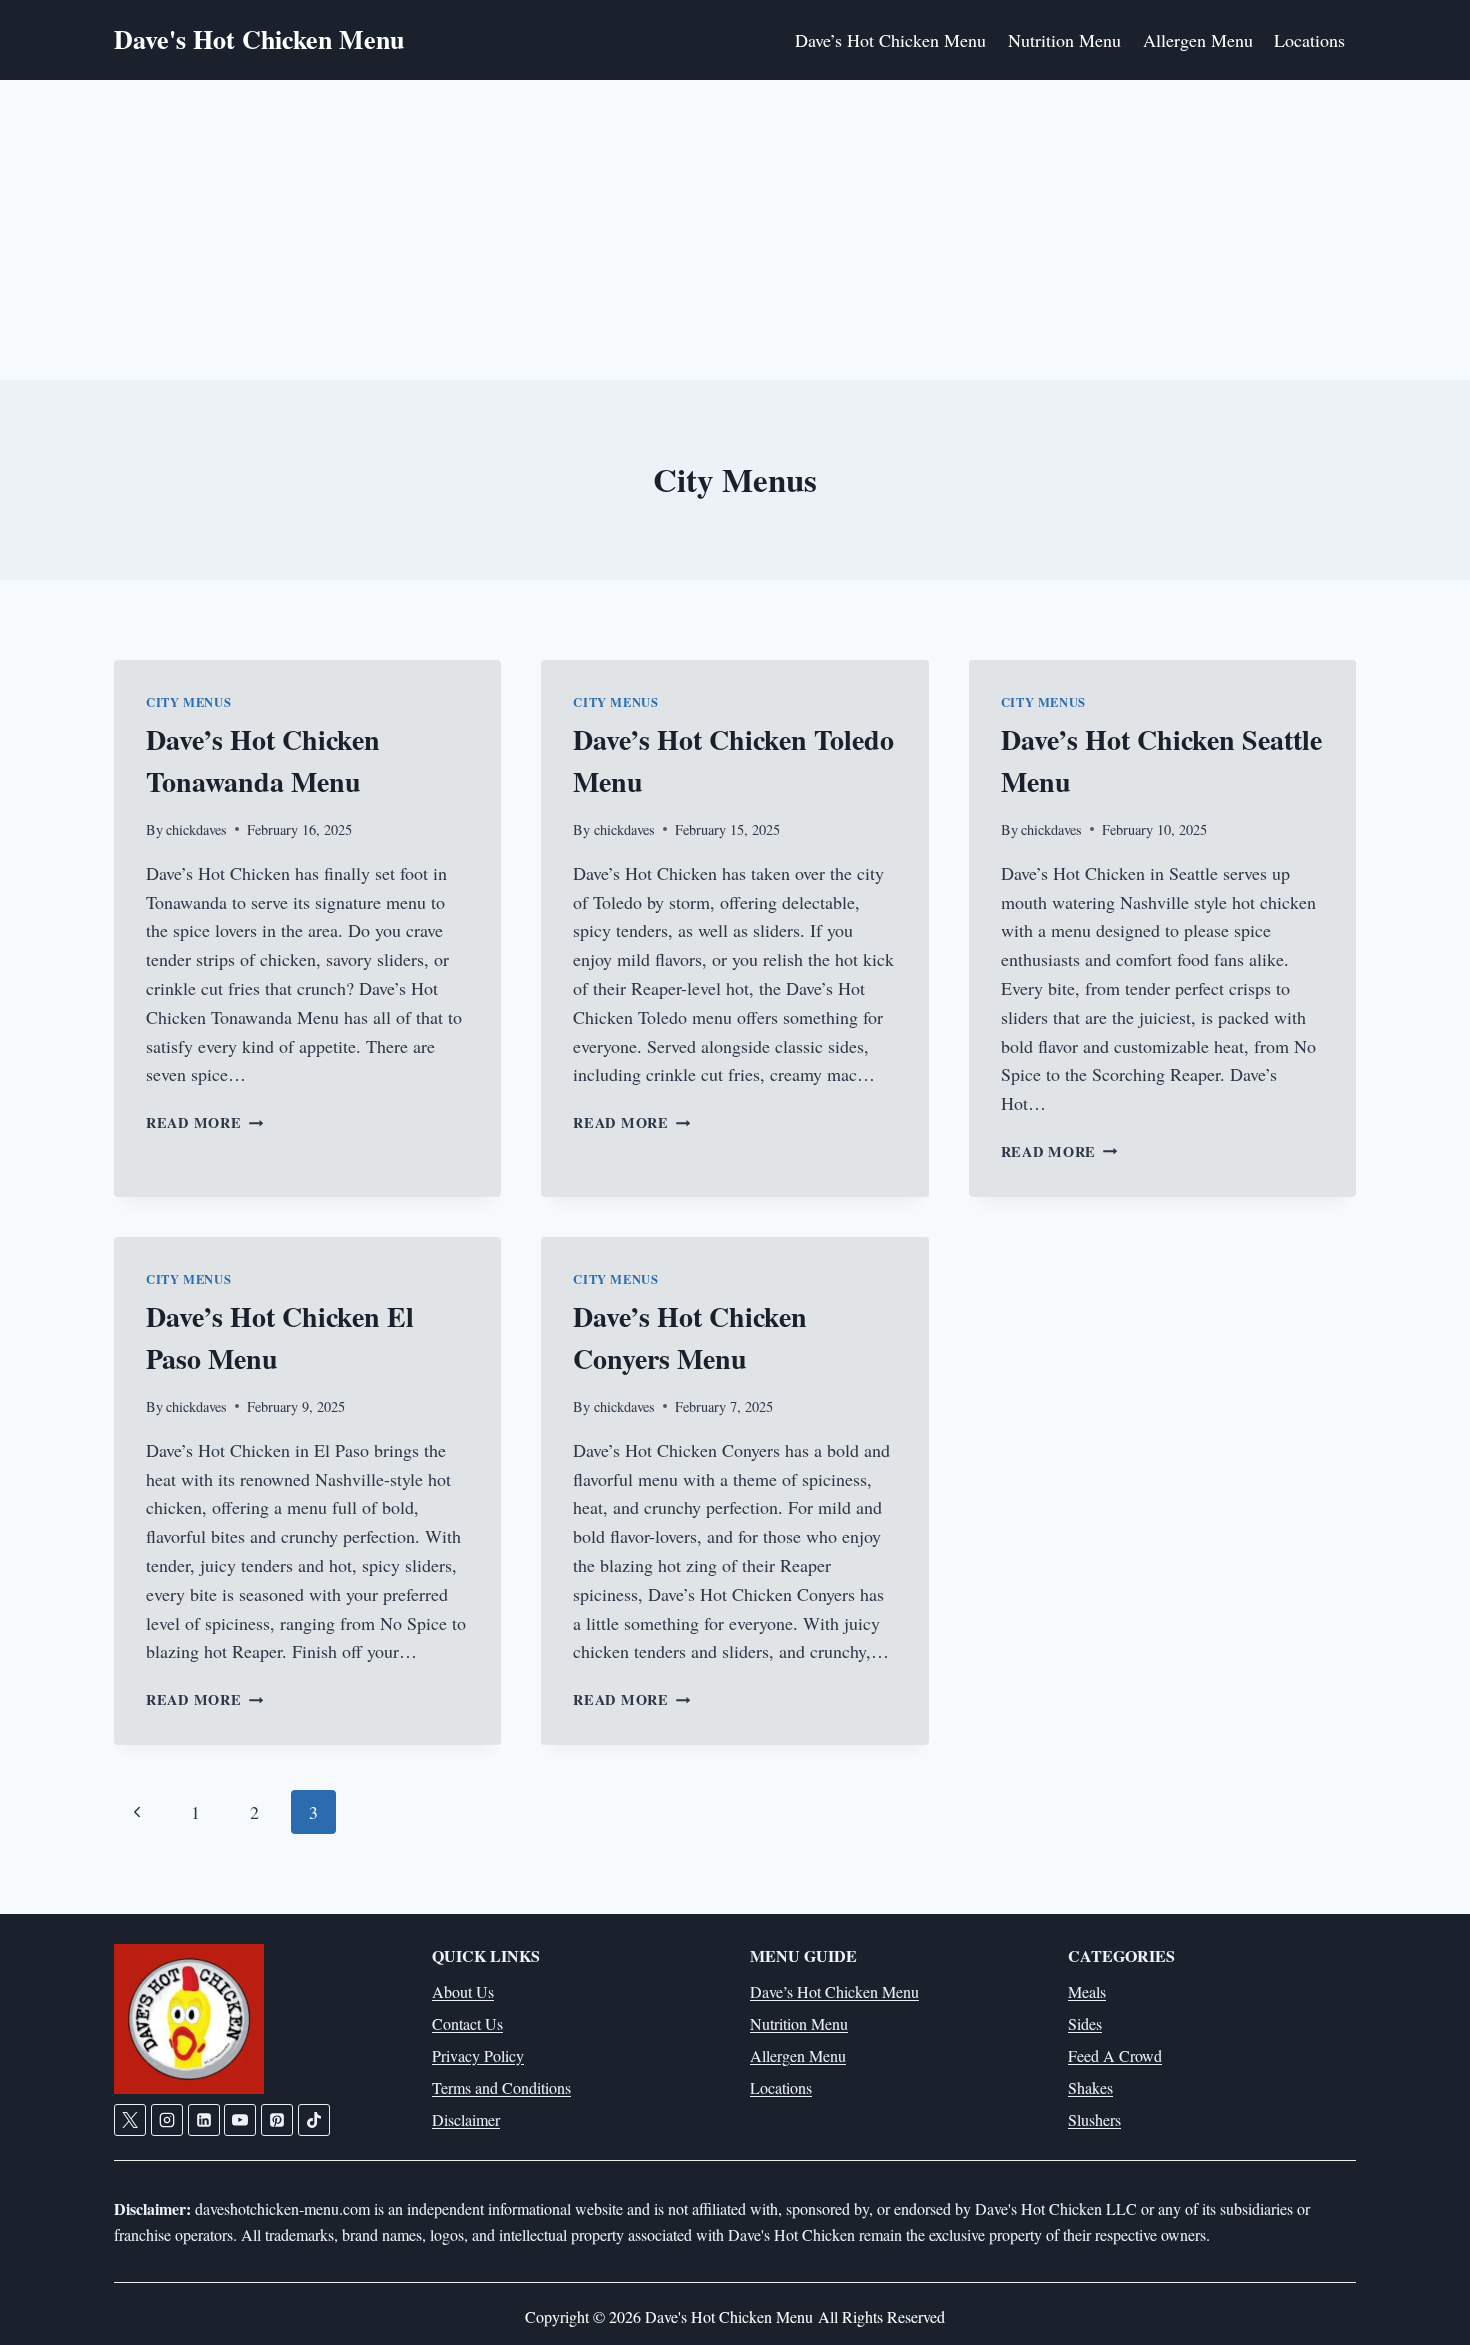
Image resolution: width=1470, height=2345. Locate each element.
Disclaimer (466, 2119)
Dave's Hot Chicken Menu (731, 2316)
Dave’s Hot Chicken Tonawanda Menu (263, 760)
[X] (130, 2120)
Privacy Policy (478, 2055)
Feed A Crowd (1115, 2055)
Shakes (1090, 2087)
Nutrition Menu (1064, 40)
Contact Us (467, 2023)
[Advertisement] (735, 230)
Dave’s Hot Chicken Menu (890, 40)
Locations (1309, 40)
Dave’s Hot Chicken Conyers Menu (690, 1337)
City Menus (188, 702)
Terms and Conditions (501, 2087)
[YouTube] (240, 2120)
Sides (1085, 2023)
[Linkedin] (204, 2120)
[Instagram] (167, 2120)
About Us (463, 1991)
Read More (204, 1122)
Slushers (1094, 2119)
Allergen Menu (1198, 40)
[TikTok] (314, 2120)
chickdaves (196, 829)
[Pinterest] (277, 2120)
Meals (1087, 1991)
